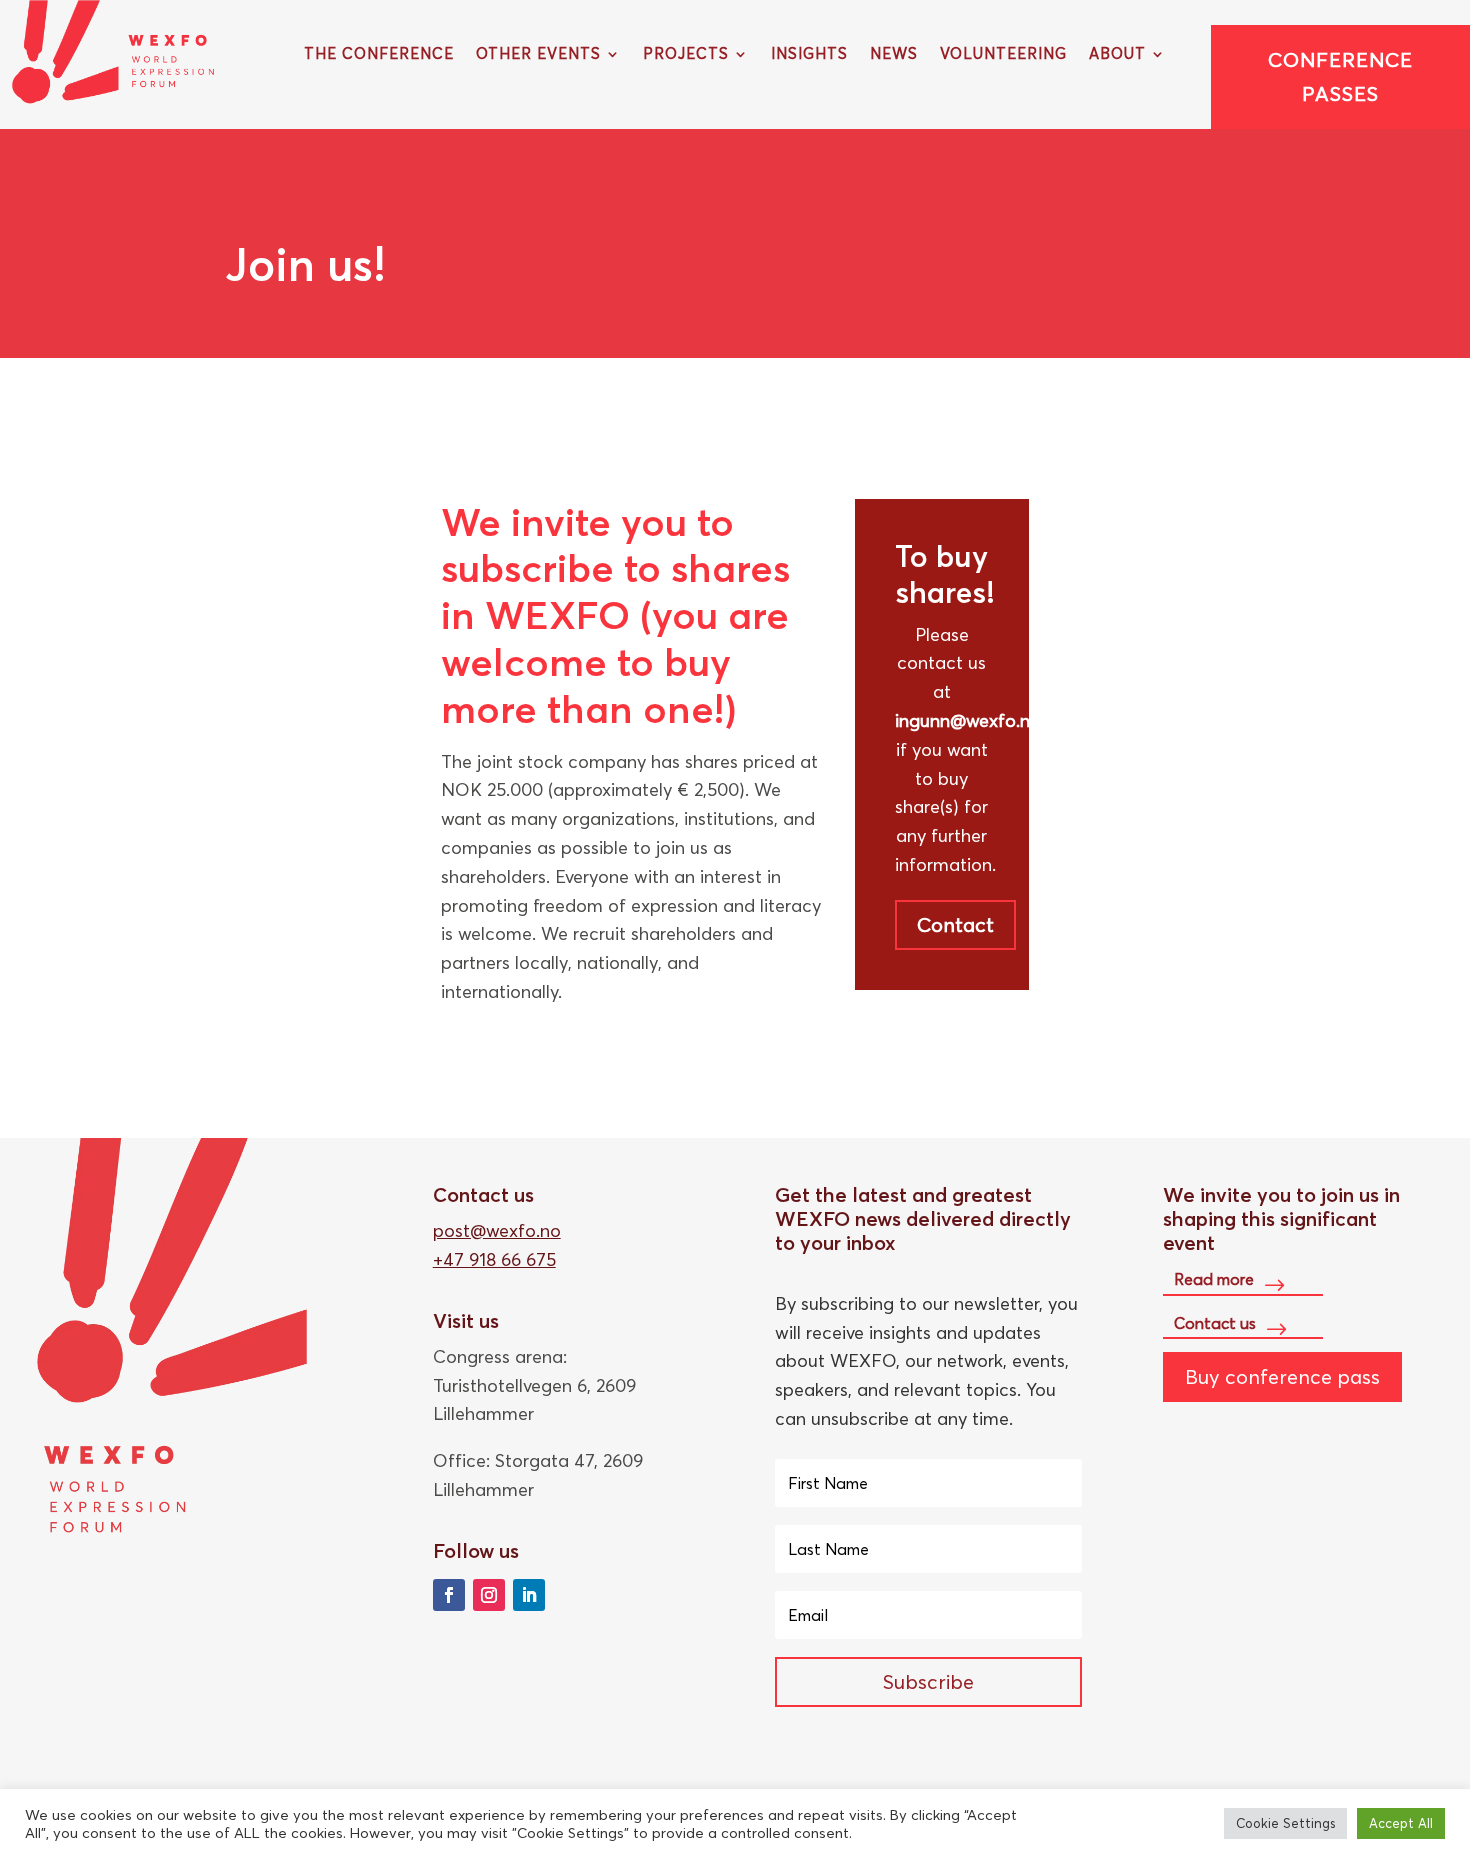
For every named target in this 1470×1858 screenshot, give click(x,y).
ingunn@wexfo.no (968, 720)
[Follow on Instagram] (489, 1595)
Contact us (1215, 1323)
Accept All (1401, 1823)
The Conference (379, 55)
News (894, 55)
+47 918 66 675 (494, 1259)
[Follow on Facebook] (449, 1595)
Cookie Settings (1285, 1823)
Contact (955, 924)
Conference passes (1340, 76)
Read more (1214, 1279)
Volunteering (1003, 55)
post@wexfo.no (497, 1230)
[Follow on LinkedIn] (529, 1595)
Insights (809, 55)
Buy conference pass (1282, 1376)
